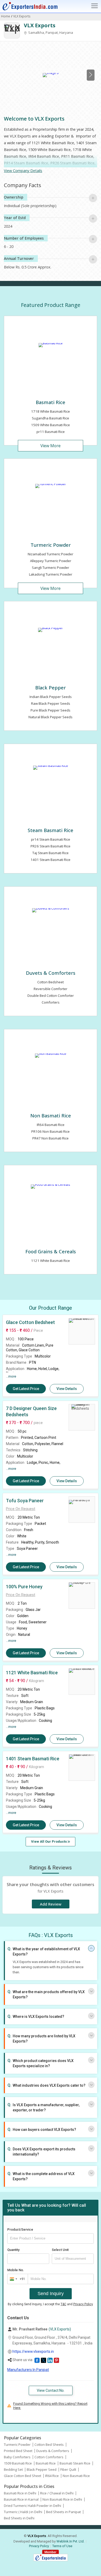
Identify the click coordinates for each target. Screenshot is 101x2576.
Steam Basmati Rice (51, 830)
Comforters (51, 1002)
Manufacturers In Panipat (28, 2370)
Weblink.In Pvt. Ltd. (70, 2541)
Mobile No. (16, 2270)
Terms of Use (62, 2546)
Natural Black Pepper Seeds (51, 717)
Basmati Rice (51, 402)
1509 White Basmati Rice (51, 425)
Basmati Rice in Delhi (20, 2493)
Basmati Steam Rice (75, 2463)
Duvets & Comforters (51, 973)
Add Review (51, 1904)
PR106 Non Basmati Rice (51, 1131)
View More (51, 446)
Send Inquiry (51, 2294)
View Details (67, 1389)
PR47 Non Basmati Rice (51, 1138)
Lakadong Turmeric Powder (51, 574)
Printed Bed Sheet (18, 2451)
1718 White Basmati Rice (51, 411)
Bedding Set (13, 2469)
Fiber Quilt (68, 2469)
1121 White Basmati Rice (51, 1261)
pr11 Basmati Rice (51, 432)
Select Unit (60, 2250)
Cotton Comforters (49, 2457)
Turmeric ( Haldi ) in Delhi (23, 2512)
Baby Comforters (17, 2457)
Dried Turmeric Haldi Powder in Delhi (33, 2506)
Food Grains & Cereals (51, 1251)
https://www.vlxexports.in (33, 2351)
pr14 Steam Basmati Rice (51, 839)
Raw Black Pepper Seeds (51, 703)
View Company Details (23, 171)
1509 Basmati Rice (18, 2463)
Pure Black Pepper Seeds (51, 710)
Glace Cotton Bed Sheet (23, 2476)
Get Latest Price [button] (26, 1389)
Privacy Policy (83, 2304)
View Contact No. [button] (51, 2390)
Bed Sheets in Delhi (19, 2518)
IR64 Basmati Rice (51, 1125)
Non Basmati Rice (51, 1115)
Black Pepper (51, 687)
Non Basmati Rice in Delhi (62, 2499)
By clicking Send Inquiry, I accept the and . (51, 2304)
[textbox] (73, 2259)
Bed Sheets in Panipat (63, 2512)
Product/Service (20, 2229)
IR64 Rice (52, 2476)
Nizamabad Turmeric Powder (51, 554)
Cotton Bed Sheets (49, 2445)
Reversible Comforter (51, 989)
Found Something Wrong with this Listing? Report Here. (50, 2406)
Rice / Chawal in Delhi (57, 2493)
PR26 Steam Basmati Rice (51, 846)
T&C (63, 2304)
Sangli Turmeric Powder (51, 568)
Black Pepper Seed (42, 2469)
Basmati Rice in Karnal (21, 2499)
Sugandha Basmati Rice (51, 418)
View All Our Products (49, 1842)
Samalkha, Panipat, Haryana (50, 32)
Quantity (13, 2250)
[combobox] (16, 2279)
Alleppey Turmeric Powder (51, 561)
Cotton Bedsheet (51, 982)
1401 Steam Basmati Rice (51, 860)
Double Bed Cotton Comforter (51, 996)
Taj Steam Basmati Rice (51, 853)
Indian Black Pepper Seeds (51, 697)
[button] (21, 1509)
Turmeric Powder (51, 545)
